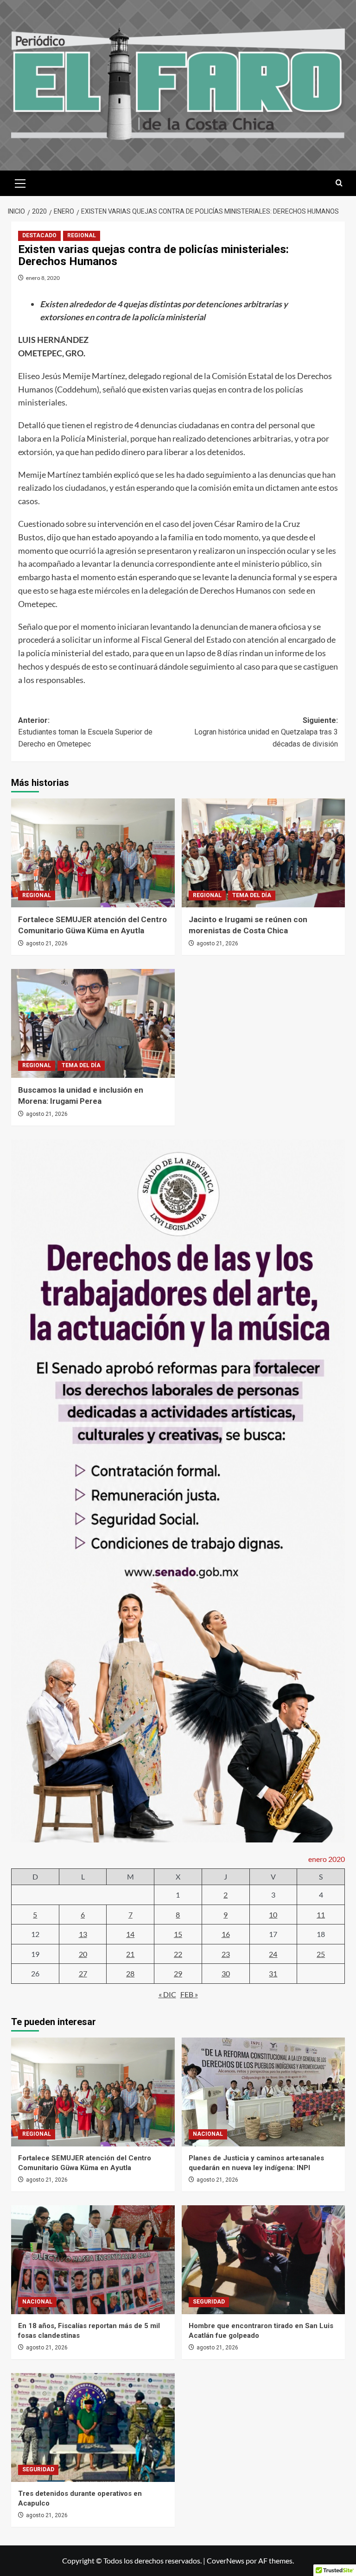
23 (226, 1954)
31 (273, 1973)
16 (226, 1934)
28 (130, 1973)
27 (83, 1973)
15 (178, 1934)
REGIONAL (82, 235)
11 (321, 1915)
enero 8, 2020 (43, 278)
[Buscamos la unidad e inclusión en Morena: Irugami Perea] (93, 1023)
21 (130, 1954)
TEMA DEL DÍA (252, 895)
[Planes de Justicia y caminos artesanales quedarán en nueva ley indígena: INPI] (264, 2092)
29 (178, 1973)
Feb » (189, 1994)
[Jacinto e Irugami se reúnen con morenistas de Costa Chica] (264, 853)
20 (83, 1954)
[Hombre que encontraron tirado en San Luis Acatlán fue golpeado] (264, 2260)
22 (178, 1954)
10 (273, 1915)
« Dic (167, 1994)
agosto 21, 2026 (47, 943)
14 (130, 1934)
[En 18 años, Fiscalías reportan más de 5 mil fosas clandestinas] (93, 2260)
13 (83, 1934)
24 (273, 1954)
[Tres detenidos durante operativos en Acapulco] (93, 2427)
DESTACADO (39, 235)
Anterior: (85, 732)
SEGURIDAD (209, 2302)
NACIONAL (208, 2134)
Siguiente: (266, 732)
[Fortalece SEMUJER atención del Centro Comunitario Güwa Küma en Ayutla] (93, 853)
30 (226, 1973)
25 (321, 1954)
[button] (20, 182)
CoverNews (226, 2560)
